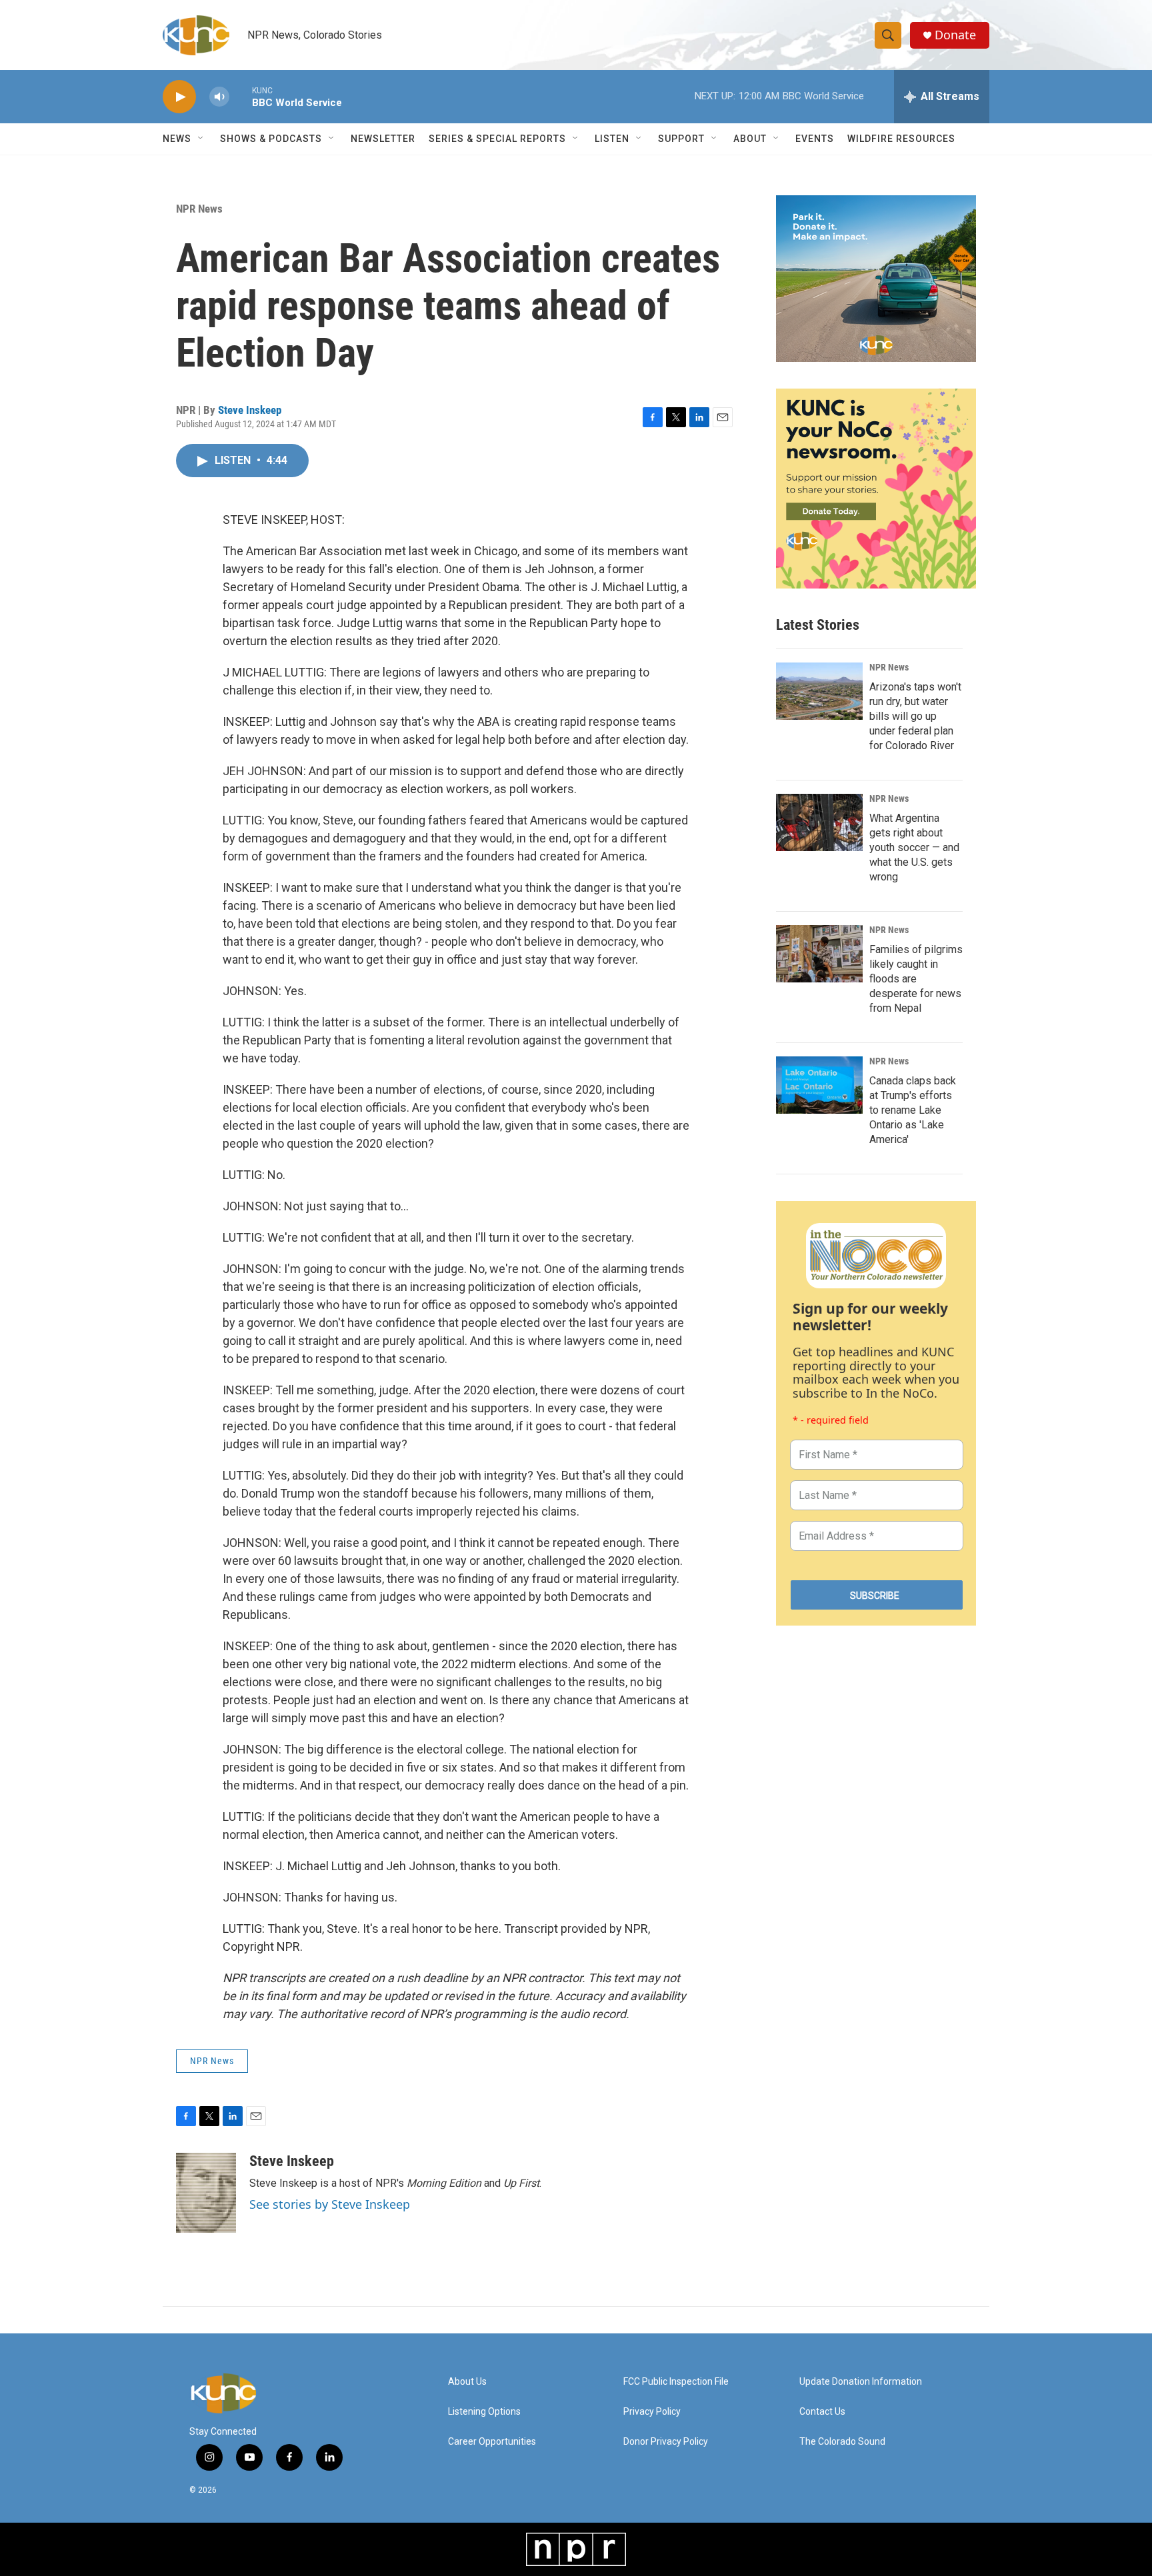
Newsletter (383, 139)
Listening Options (484, 2412)
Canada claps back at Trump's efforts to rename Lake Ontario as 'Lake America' (913, 1110)
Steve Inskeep (250, 410)
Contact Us (822, 2412)
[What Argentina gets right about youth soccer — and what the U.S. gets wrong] (819, 822)
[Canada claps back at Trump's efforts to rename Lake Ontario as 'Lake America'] (819, 1085)
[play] (179, 97)
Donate (955, 35)
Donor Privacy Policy (666, 2442)
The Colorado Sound (842, 2442)
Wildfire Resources (901, 139)
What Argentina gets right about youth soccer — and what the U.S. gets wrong (914, 847)
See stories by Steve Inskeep (330, 2204)
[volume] (219, 97)
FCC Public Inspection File (676, 2382)
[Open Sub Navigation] (201, 139)
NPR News (199, 209)
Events (815, 139)
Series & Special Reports (497, 139)
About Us (467, 2382)
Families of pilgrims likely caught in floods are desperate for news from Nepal (916, 979)
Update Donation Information (861, 2382)
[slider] (241, 96)
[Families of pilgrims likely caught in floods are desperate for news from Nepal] (819, 954)
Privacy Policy (652, 2412)
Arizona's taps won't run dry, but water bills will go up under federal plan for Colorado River (915, 716)
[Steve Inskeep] (206, 2193)
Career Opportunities (492, 2442)
